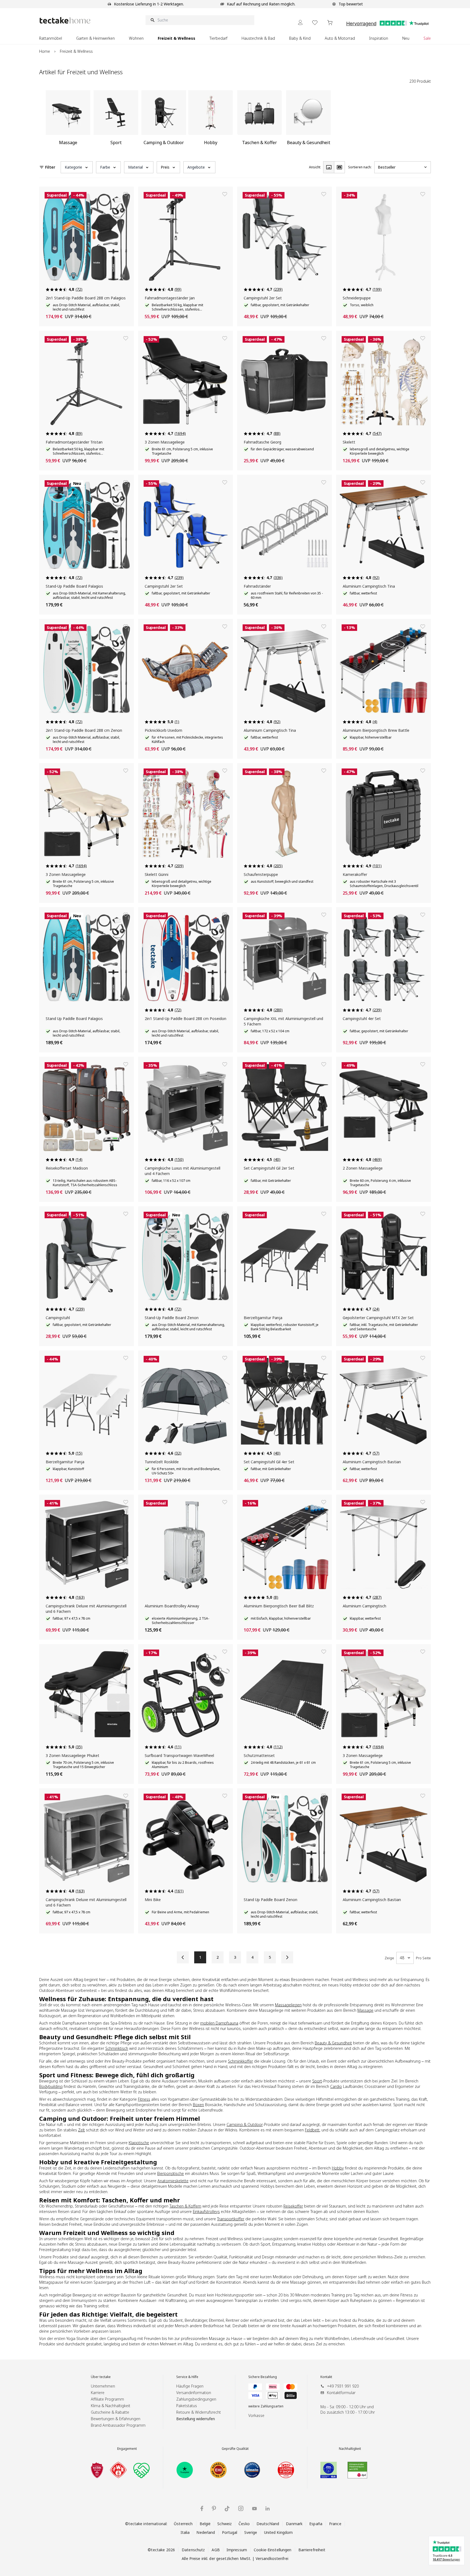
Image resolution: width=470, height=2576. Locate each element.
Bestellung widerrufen (196, 2419)
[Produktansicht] (329, 167)
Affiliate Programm (107, 2399)
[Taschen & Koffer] (259, 120)
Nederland (206, 2532)
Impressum (237, 2550)
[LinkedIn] (268, 2508)
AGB (216, 2550)
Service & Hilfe (187, 2377)
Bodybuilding (51, 2086)
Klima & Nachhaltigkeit (111, 2406)
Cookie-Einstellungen (273, 2550)
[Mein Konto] (300, 22)
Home (45, 51)
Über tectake (101, 2377)
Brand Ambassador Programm (118, 2425)
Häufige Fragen (190, 2386)
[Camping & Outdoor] (164, 120)
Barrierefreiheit (312, 2550)
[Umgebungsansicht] (339, 167)
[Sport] (116, 120)
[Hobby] (211, 120)
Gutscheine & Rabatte (110, 2412)
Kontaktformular (341, 2393)
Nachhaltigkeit (350, 2449)
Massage (365, 2010)
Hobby (338, 2168)
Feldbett (312, 2130)
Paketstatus (187, 2406)
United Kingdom (279, 2532)
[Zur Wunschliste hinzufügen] (126, 194)
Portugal (230, 2532)
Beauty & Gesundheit (333, 2043)
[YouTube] (254, 2509)
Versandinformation (194, 2393)
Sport (317, 2081)
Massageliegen (288, 2005)
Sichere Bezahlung (263, 2377)
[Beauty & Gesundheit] (308, 120)
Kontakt (326, 2377)
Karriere (98, 2393)
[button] (77, 167)
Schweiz (225, 2524)
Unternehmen (103, 2386)
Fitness (144, 2099)
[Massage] (68, 120)
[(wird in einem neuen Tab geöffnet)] (97, 2470)
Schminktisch (117, 2048)
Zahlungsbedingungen (196, 2399)
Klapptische (139, 2143)
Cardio (336, 2086)
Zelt (81, 2130)
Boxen (198, 2105)
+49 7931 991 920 (343, 2386)
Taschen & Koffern (185, 2206)
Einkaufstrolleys (206, 2211)
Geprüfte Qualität (235, 2449)
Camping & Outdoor (245, 2124)
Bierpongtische (171, 2173)
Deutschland (268, 2524)
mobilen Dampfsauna (219, 2023)
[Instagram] (241, 2508)
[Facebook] (202, 2508)
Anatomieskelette (173, 2181)
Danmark (294, 2524)
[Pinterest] (214, 2509)
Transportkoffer (231, 2219)
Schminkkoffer (240, 2061)
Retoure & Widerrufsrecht (199, 2412)
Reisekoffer (293, 2206)
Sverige (251, 2532)
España (316, 2524)
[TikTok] (227, 2509)
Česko (244, 2524)
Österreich (183, 2524)
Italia (185, 2532)
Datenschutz (193, 2550)
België (205, 2524)
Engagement (127, 2449)
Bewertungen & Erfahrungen (116, 2419)
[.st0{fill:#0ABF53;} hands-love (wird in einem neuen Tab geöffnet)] (141, 2470)
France (335, 2524)
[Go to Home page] (65, 20)
